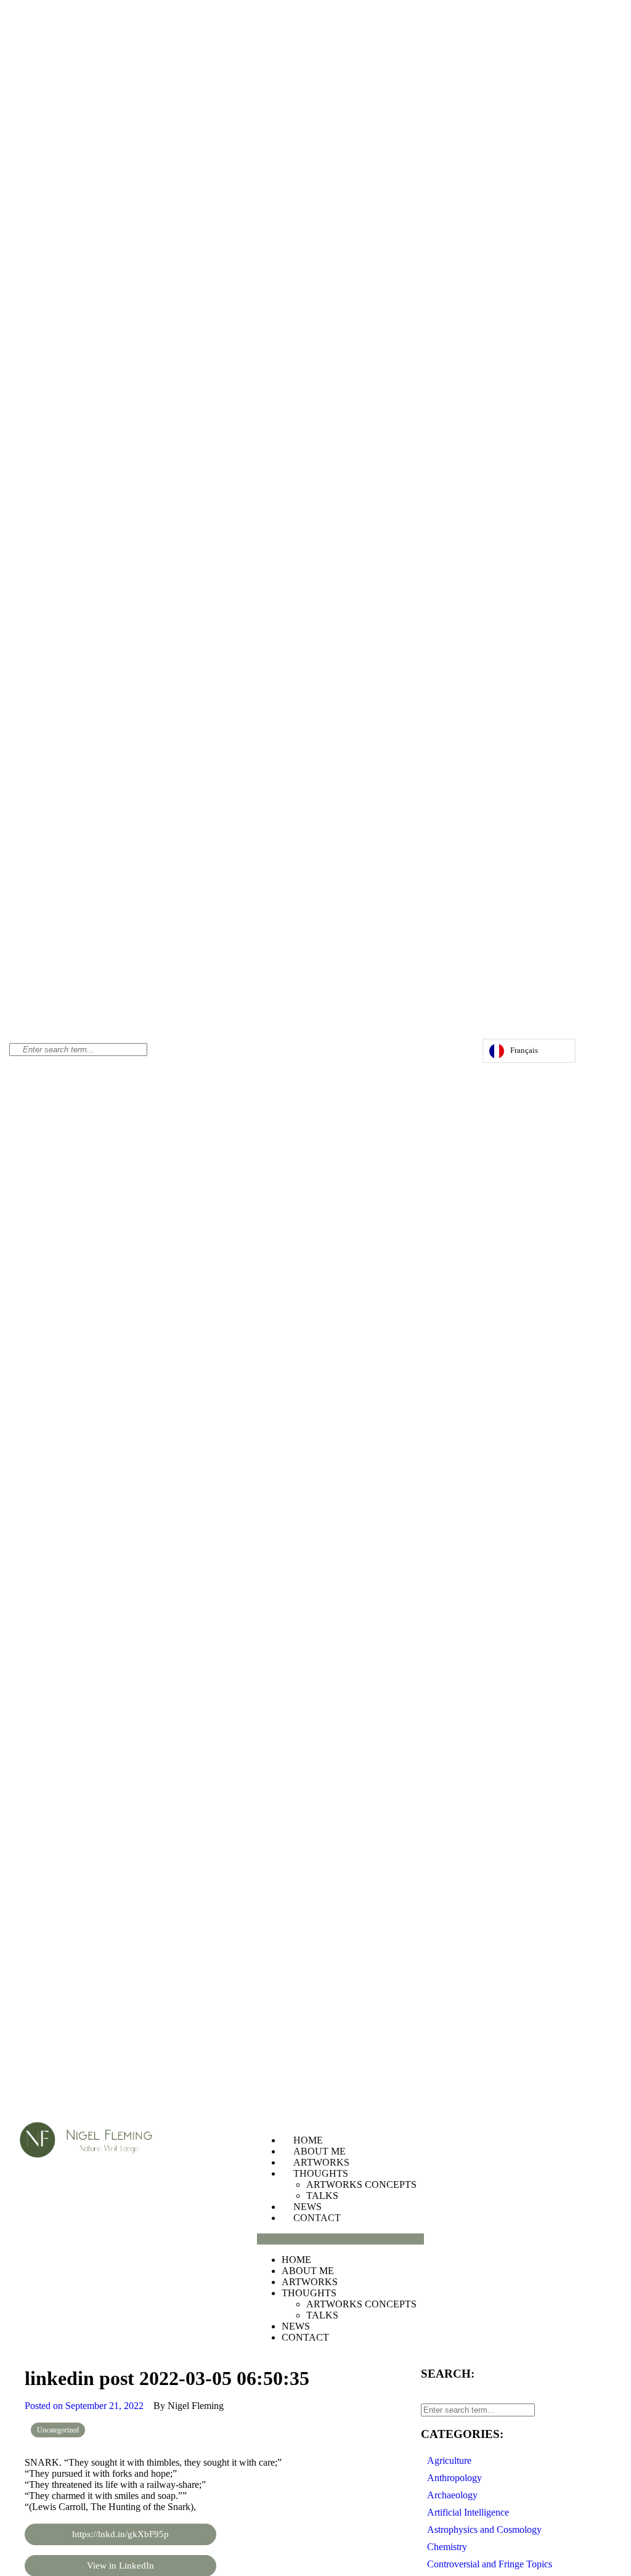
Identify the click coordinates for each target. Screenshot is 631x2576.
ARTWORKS (321, 2162)
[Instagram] (434, 1054)
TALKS (322, 2196)
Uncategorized (58, 2430)
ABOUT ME (320, 2151)
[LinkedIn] (458, 1054)
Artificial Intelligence (468, 2512)
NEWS (307, 2207)
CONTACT (317, 2218)
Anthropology (454, 2478)
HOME (308, 2140)
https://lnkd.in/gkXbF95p (120, 2534)
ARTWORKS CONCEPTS (361, 2184)
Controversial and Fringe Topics (490, 2564)
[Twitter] (446, 1054)
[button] (340, 2239)
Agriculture (449, 2460)
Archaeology (452, 2495)
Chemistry (447, 2547)
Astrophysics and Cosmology (484, 2529)
